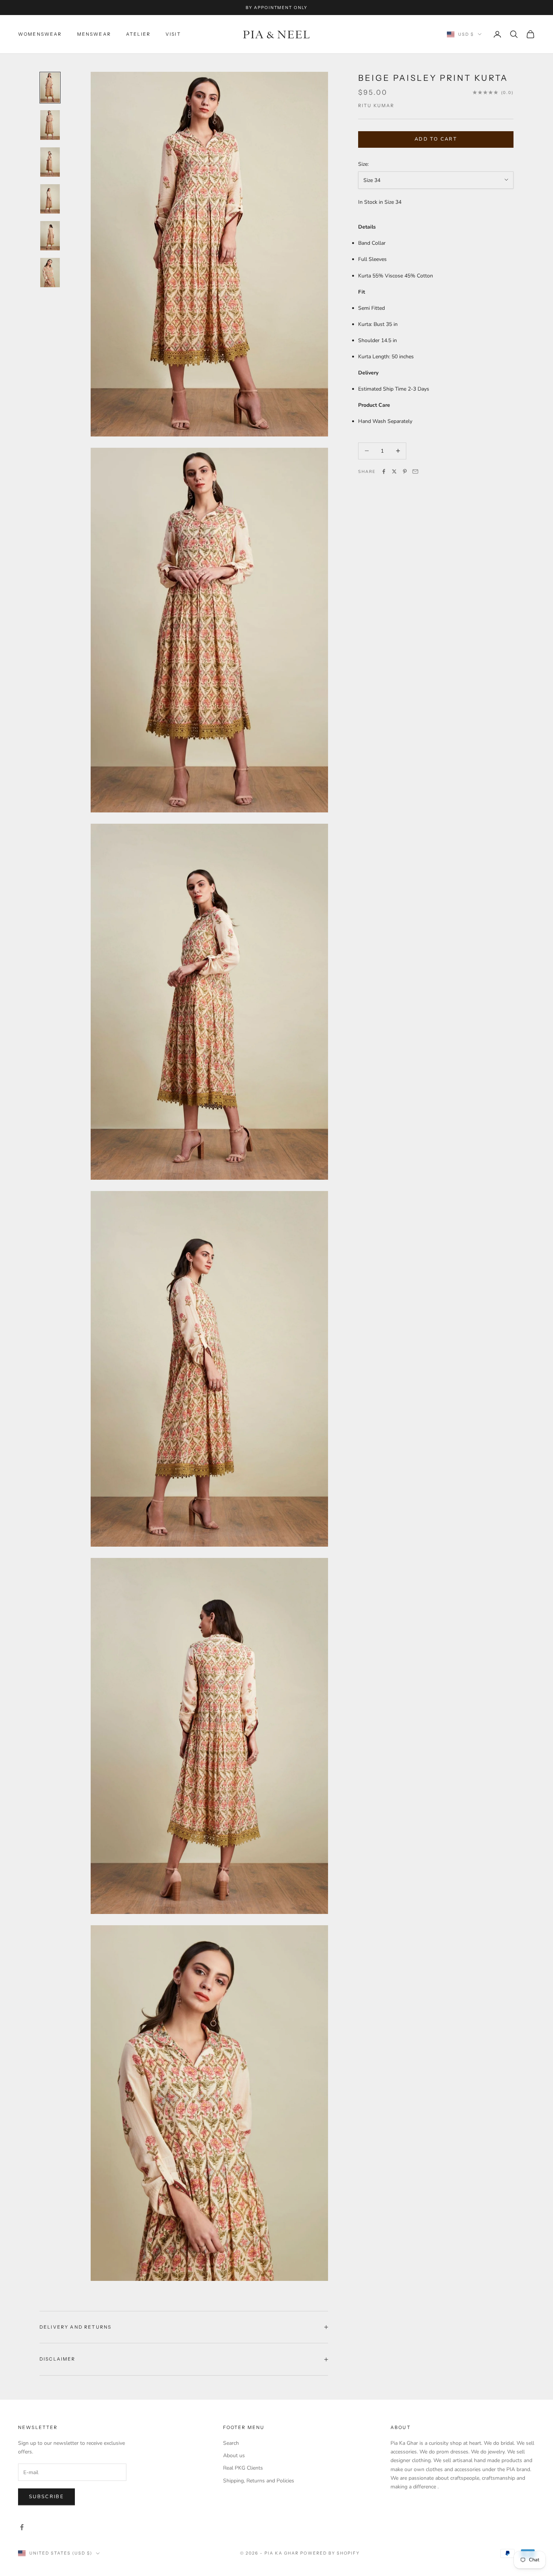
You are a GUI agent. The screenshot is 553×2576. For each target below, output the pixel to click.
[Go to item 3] (50, 162)
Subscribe (46, 2497)
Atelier (138, 34)
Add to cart (436, 139)
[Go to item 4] (50, 199)
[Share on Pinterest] (405, 471)
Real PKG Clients (243, 2468)
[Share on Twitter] (394, 471)
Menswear (94, 34)
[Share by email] (415, 471)
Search (231, 2443)
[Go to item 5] (50, 236)
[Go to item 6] (50, 273)
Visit (173, 34)
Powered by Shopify (330, 2553)
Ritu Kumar (376, 105)
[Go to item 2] (50, 125)
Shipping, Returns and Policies (259, 2481)
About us (234, 2456)
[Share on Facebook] (384, 471)
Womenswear (40, 34)
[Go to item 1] (50, 88)
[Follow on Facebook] (22, 2527)
